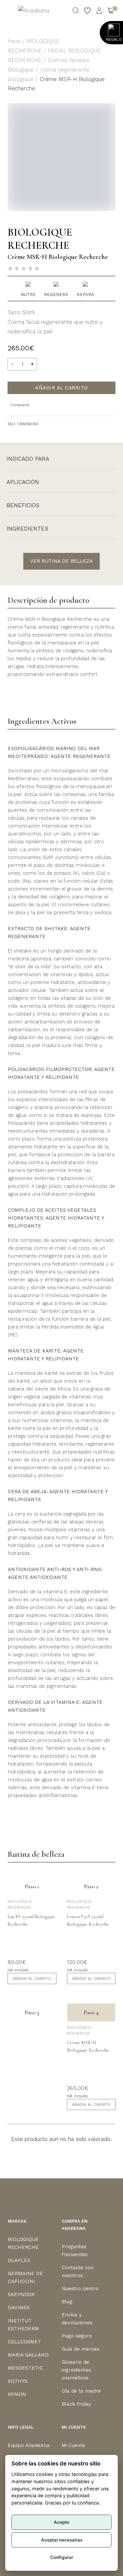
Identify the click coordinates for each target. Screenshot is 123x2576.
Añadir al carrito (61, 388)
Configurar (62, 2557)
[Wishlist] (88, 10)
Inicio (14, 41)
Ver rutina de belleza (61, 561)
